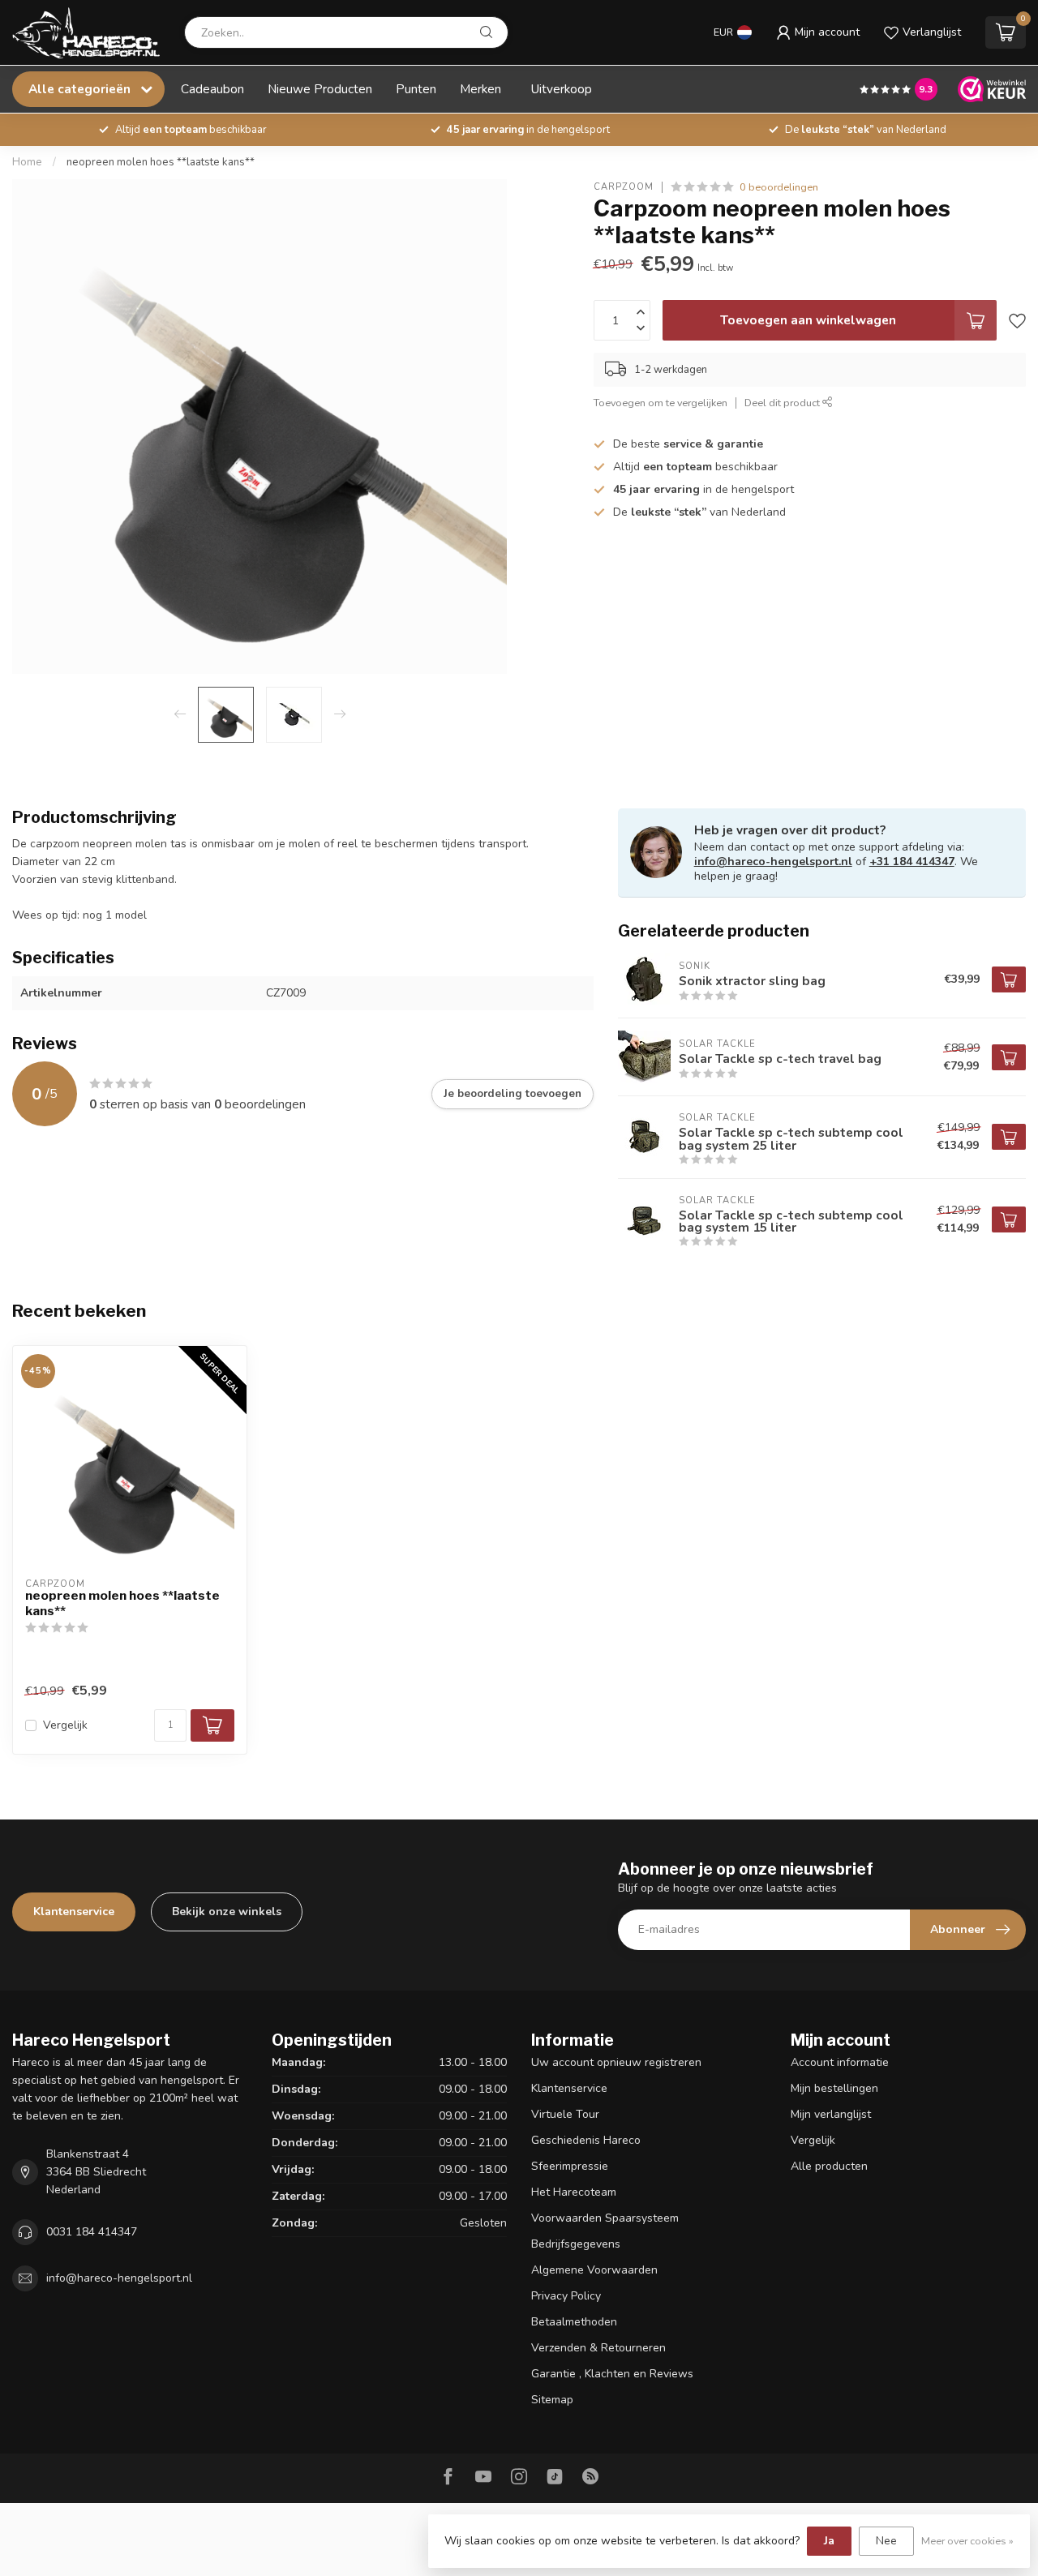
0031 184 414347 (92, 2232)
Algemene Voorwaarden (594, 2270)
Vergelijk (65, 1725)
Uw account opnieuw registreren (616, 2062)
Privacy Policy (566, 2296)
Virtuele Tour (565, 2114)
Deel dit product (783, 403)
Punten (416, 89)
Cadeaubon (212, 89)
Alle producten (829, 2166)
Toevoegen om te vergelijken (661, 403)
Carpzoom (624, 187)
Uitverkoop (562, 89)
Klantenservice (74, 1912)
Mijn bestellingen (834, 2088)
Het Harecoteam (574, 2192)
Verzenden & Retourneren (598, 2348)
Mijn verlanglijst (831, 2114)
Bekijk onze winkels (227, 1912)
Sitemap (552, 2400)
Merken (480, 89)
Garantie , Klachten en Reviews (612, 2374)
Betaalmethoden (574, 2322)
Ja (829, 2541)
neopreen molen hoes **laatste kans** (161, 162)
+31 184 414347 (912, 862)
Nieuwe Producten (320, 89)
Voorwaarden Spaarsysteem (605, 2218)
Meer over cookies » (967, 2541)
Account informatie (840, 2062)
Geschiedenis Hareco (586, 2140)
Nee (886, 2541)
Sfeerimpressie (570, 2166)
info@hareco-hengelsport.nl (773, 862)
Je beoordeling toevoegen (513, 1094)
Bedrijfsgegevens (576, 2244)
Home (27, 162)
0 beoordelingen (779, 187)
